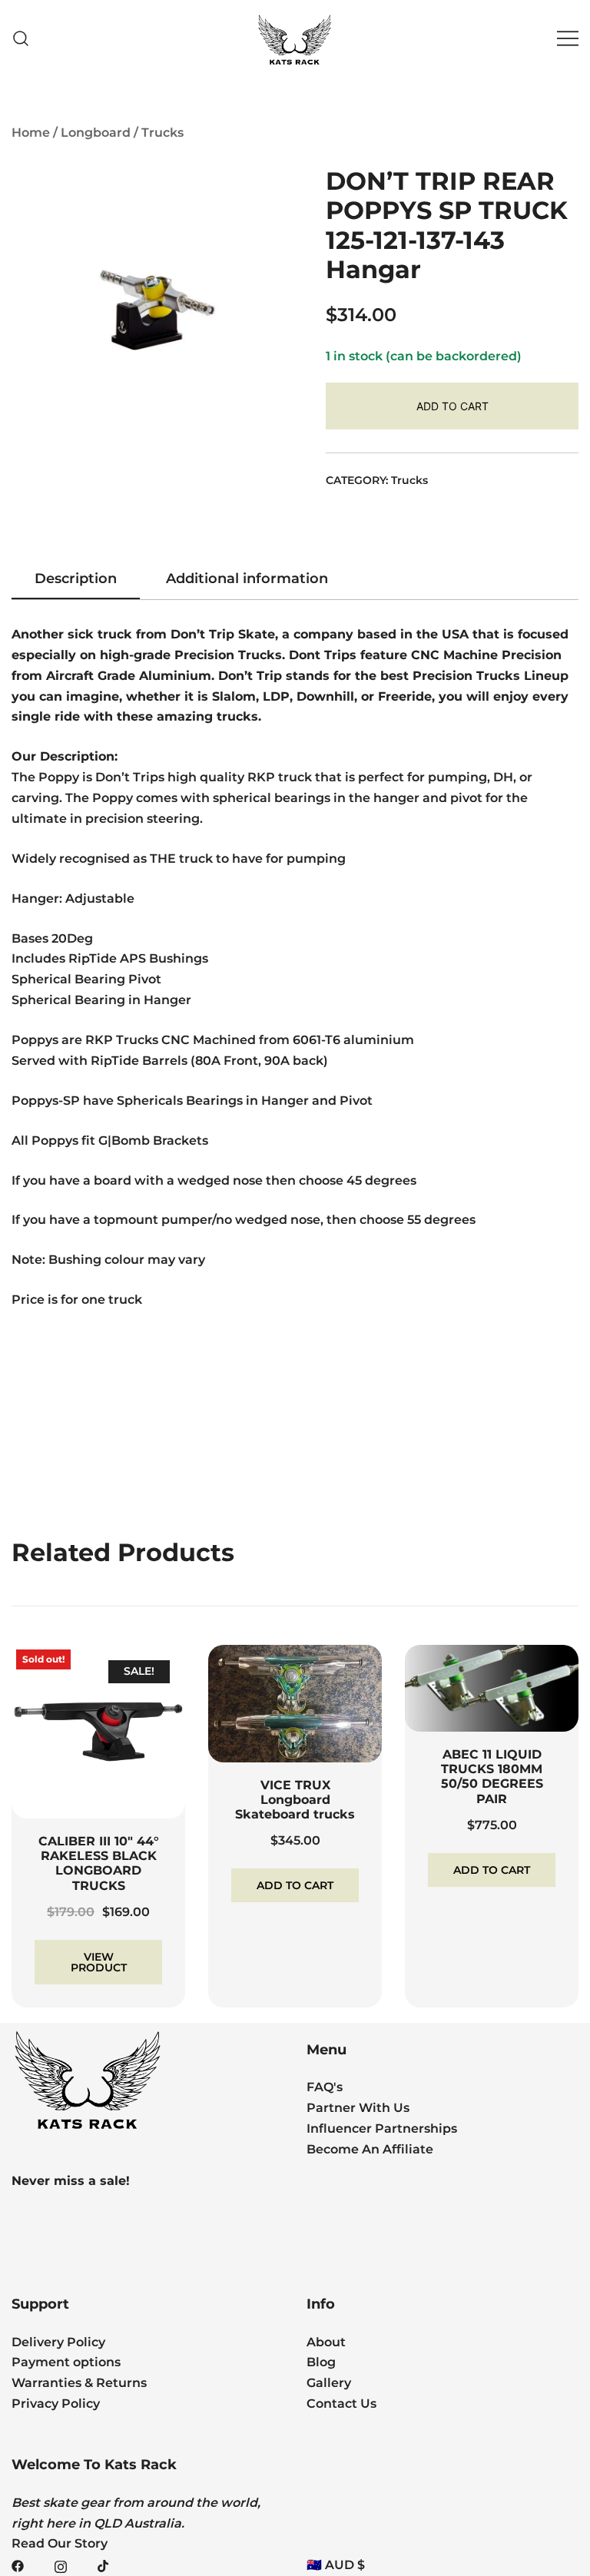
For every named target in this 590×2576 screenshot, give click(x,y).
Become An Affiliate (370, 2149)
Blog (321, 2362)
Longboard (96, 133)
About (326, 2342)
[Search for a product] (21, 39)
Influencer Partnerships (382, 2128)
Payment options (66, 2362)
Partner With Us (358, 2108)
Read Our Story (60, 2543)
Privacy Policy (56, 2404)
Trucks (162, 133)
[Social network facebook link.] (18, 2565)
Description (76, 579)
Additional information (247, 579)
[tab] (76, 579)
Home (31, 133)
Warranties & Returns (79, 2383)
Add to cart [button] (295, 1885)
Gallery (329, 2383)
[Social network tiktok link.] (104, 2565)
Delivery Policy (58, 2342)
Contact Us (341, 2404)
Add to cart (452, 406)
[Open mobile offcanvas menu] (568, 39)
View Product (99, 1962)
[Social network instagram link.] (61, 2565)
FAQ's (325, 2087)
